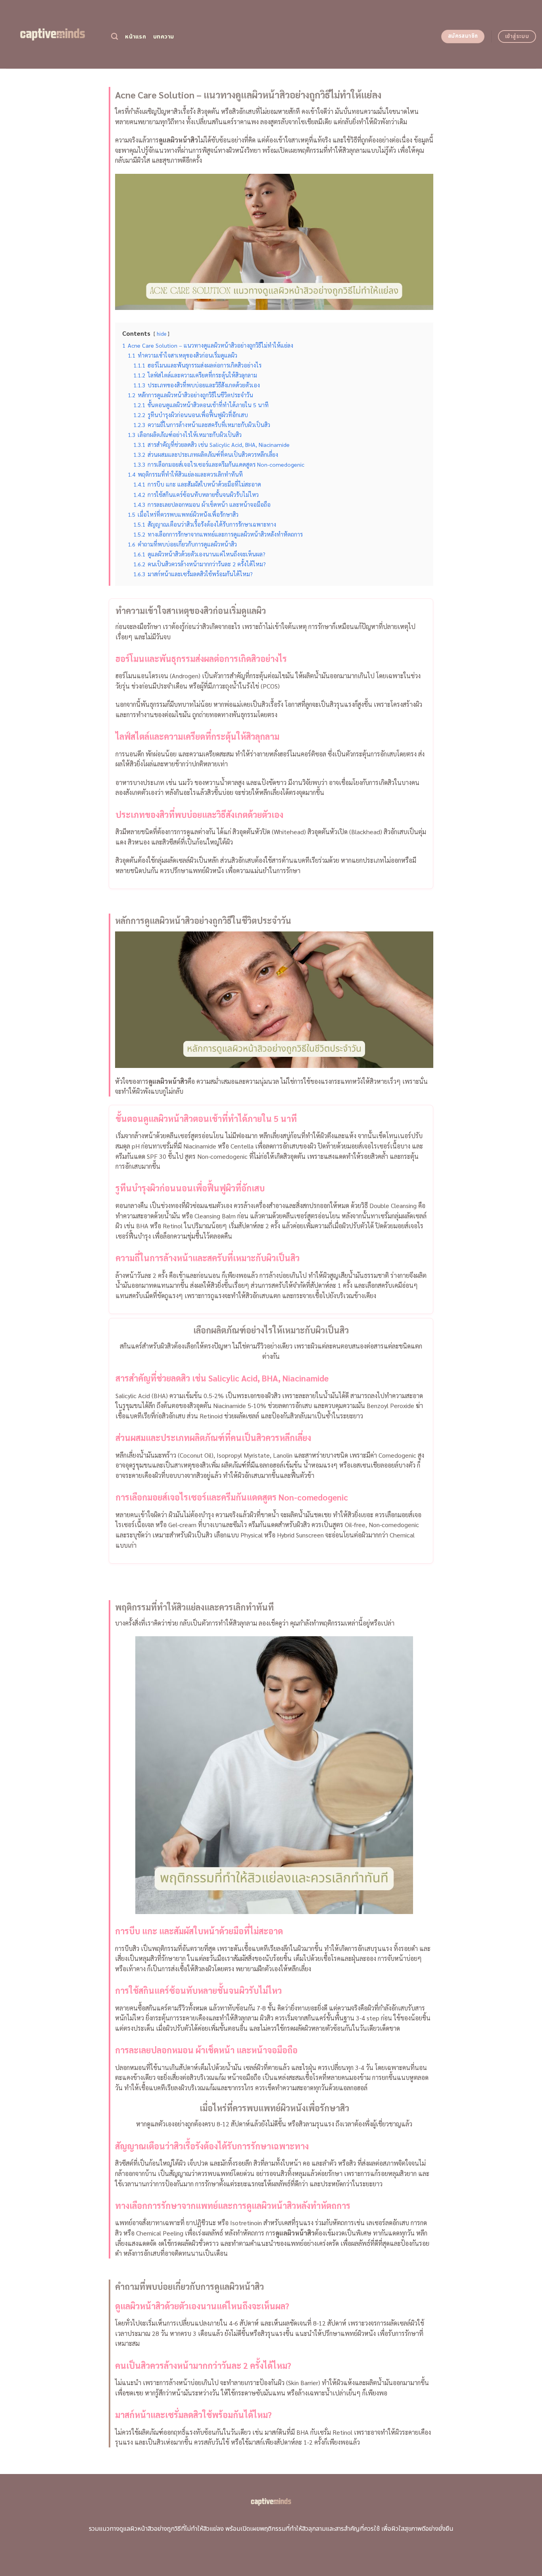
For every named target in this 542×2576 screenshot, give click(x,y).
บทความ (164, 37)
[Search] (114, 37)
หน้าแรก (135, 37)
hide (161, 334)
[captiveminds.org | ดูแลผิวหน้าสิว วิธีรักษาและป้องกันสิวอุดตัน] (53, 34)
